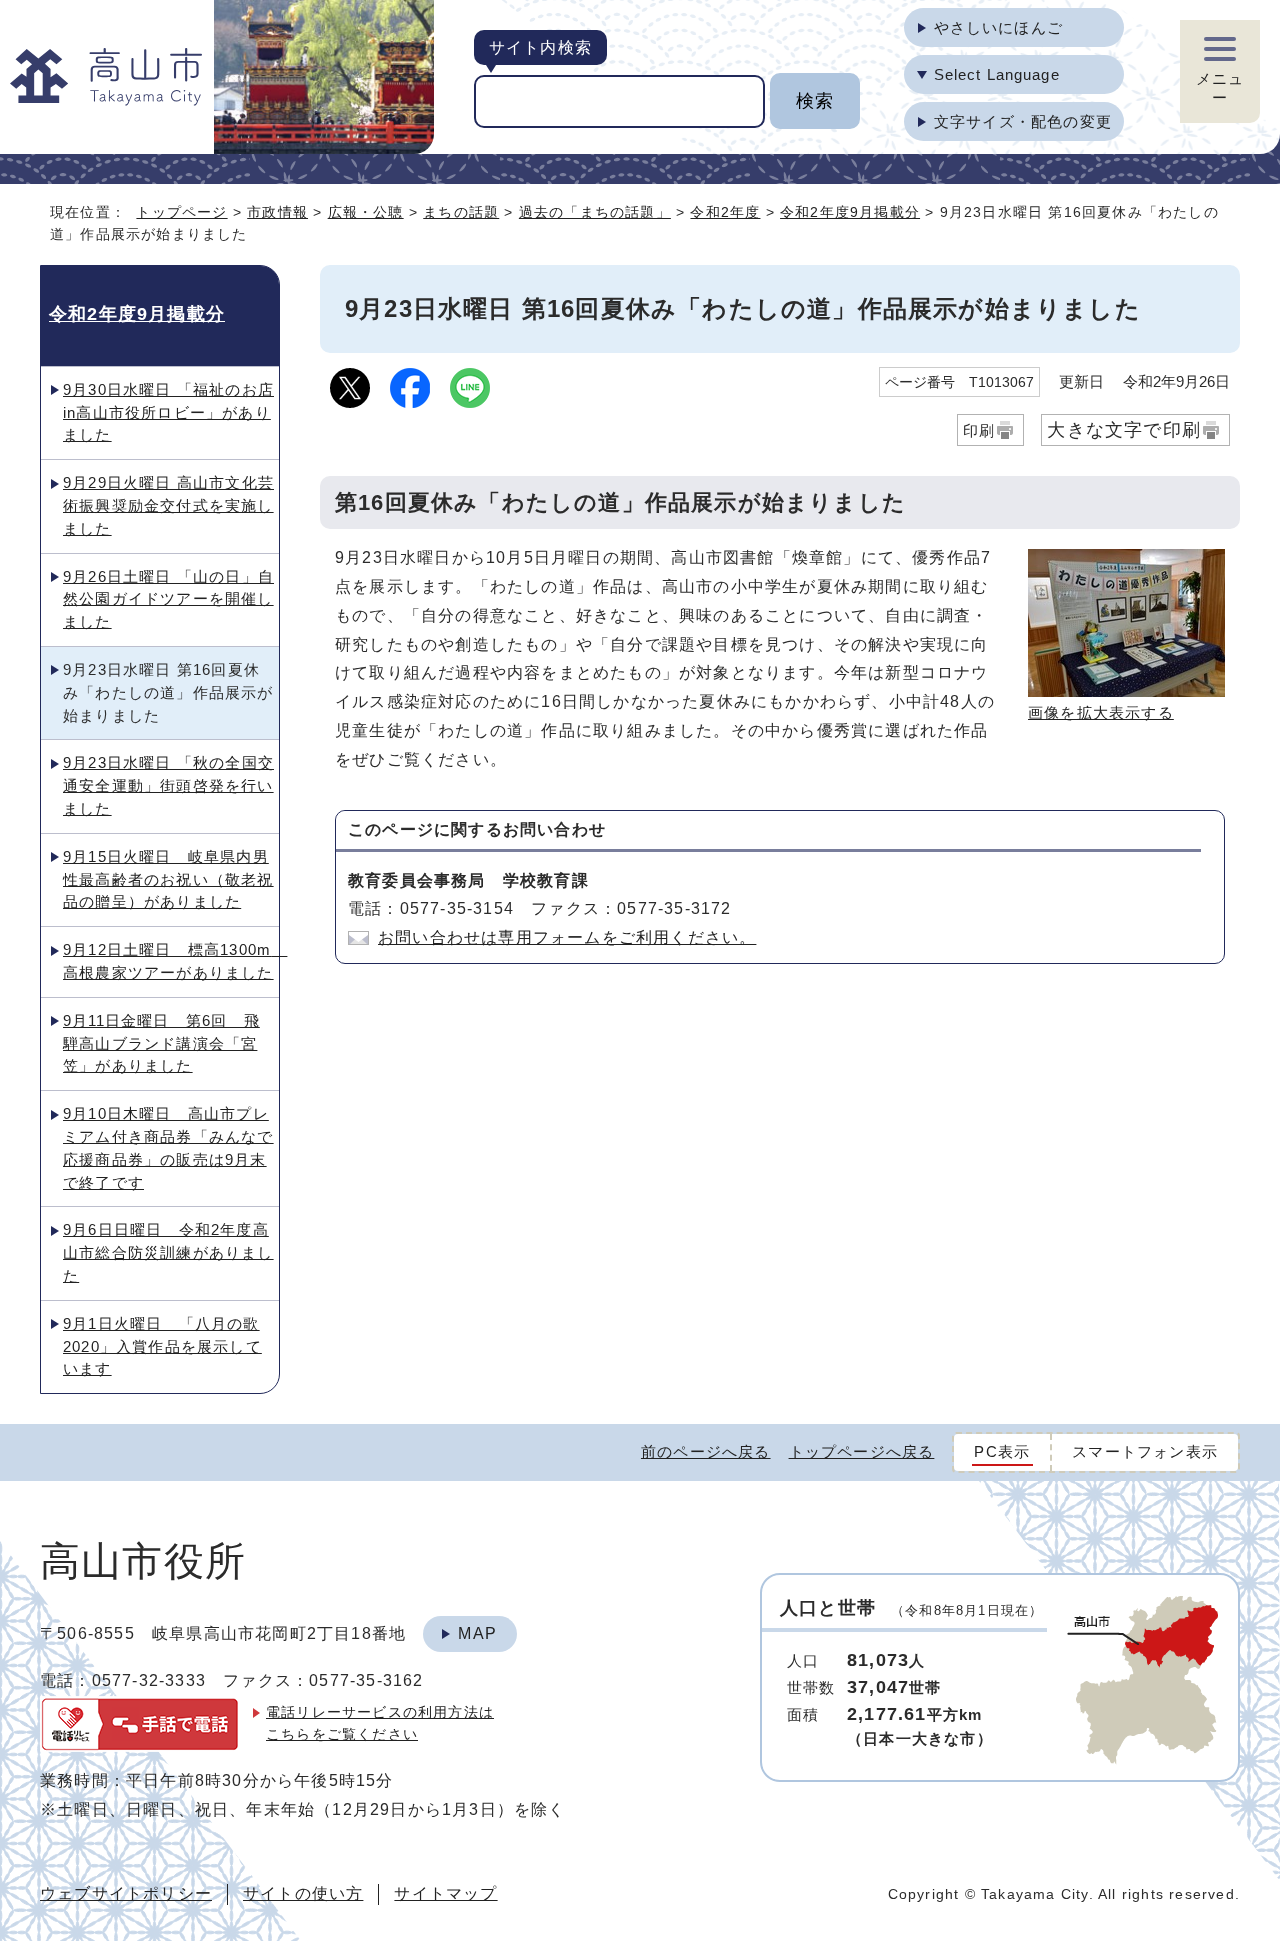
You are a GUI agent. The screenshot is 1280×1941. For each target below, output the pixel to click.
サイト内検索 (540, 47)
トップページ (181, 212)
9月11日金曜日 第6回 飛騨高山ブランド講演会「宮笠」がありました (161, 1043)
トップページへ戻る (862, 1451)
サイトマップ (445, 1893)
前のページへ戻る (706, 1451)
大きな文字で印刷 (1124, 429)
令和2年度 (725, 212)
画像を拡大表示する (1101, 712)
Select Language (997, 74)
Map (477, 1633)
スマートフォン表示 (1145, 1451)
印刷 (979, 430)
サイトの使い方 (303, 1893)
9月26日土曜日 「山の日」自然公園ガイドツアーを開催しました (168, 599)
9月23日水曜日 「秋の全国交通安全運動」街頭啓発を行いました (168, 785)
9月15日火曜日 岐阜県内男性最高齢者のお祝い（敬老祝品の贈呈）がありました (168, 879)
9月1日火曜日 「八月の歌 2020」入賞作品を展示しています (162, 1346)
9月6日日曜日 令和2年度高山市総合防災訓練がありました (168, 1252)
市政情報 (277, 212)
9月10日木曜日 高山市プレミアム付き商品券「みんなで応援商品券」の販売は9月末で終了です (168, 1147)
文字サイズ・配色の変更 (1023, 121)
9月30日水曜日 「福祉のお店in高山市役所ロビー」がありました (168, 412)
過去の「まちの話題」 (595, 212)
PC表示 (1002, 1451)
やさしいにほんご (998, 27)
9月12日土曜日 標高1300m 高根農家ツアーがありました (171, 961)
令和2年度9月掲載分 (850, 212)
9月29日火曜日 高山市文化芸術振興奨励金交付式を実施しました (168, 505)
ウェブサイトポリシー (126, 1893)
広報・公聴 (366, 212)
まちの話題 (461, 212)
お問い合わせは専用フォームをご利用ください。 (567, 937)
